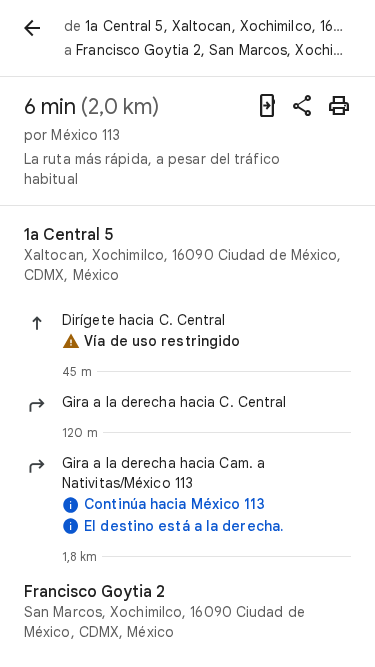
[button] (206, 320)
